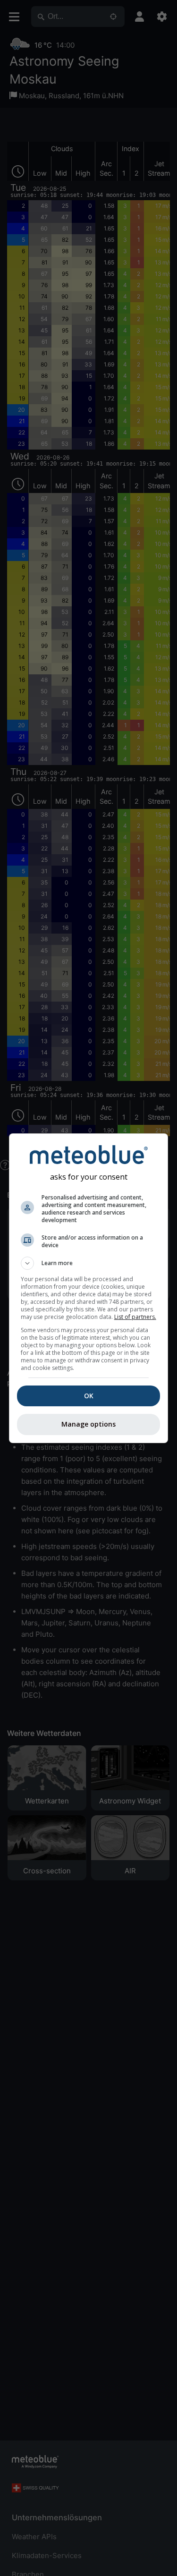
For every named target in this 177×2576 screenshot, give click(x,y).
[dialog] (89, 1288)
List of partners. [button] (135, 1317)
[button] (89, 1263)
